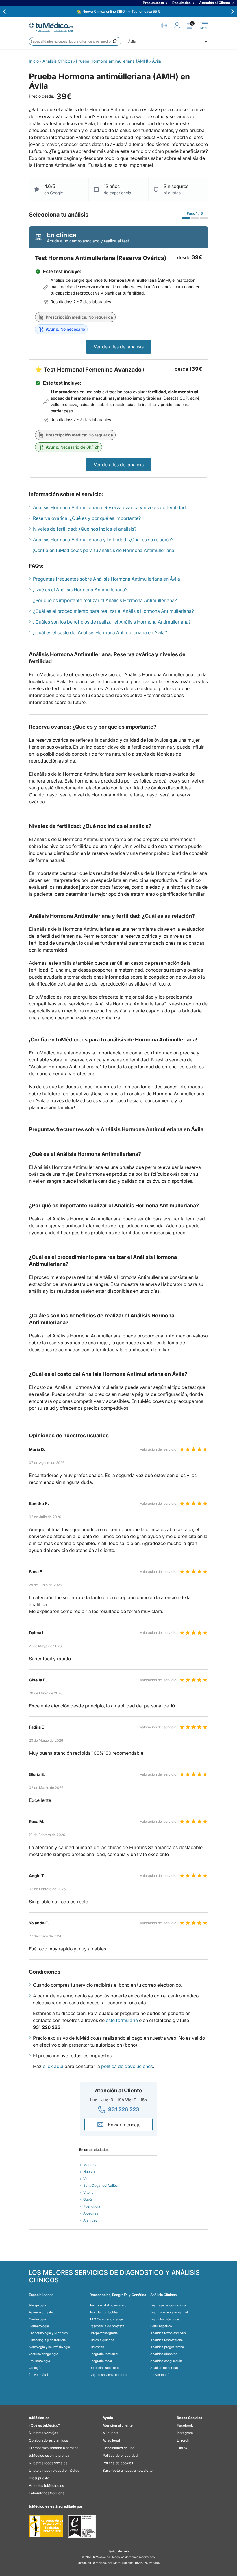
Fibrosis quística (102, 2340)
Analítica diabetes (164, 2354)
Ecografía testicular (104, 2354)
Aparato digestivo (42, 2312)
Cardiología (37, 2319)
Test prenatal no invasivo (108, 2305)
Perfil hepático (161, 2326)
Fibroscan (97, 2347)
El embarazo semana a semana (54, 2448)
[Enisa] (82, 2526)
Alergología (37, 2305)
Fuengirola (92, 2206)
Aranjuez (90, 2220)
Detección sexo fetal (105, 2368)
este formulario (122, 2020)
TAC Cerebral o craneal (107, 2319)
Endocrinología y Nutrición (48, 2333)
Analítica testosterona (166, 2340)
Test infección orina (165, 2319)
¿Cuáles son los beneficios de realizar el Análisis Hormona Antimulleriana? (112, 622)
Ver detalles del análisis (119, 347)
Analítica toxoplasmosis (168, 2333)
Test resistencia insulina (168, 2305)
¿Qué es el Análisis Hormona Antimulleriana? (80, 590)
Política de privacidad (120, 2455)
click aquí (53, 2066)
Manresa (90, 2165)
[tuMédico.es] (51, 25)
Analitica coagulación (166, 2361)
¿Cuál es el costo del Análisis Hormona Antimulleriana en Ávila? (100, 632)
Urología (35, 2368)
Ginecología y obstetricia (47, 2340)
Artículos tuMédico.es (46, 2485)
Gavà (88, 2199)
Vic (86, 2179)
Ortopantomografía (104, 2333)
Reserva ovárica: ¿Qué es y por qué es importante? (87, 518)
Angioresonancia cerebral (108, 2375)
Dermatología (39, 2326)
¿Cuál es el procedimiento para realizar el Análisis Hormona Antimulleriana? (113, 611)
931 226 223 (124, 2109)
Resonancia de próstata (107, 2326)
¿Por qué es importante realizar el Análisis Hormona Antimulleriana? (105, 600)
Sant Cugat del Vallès (100, 2185)
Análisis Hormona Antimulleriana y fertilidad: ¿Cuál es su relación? (103, 540)
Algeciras (91, 2213)
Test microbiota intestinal (169, 2312)
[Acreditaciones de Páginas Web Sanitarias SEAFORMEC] (46, 2526)
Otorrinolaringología (43, 2354)
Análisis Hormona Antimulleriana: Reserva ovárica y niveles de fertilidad (109, 507)
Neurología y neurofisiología (49, 2347)
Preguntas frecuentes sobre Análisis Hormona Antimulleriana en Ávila (107, 579)
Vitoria (88, 2192)
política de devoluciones (127, 2066)
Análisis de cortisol (164, 2368)
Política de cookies (118, 2463)
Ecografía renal (101, 2361)
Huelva (89, 2172)
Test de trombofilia (104, 2312)
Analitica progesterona (167, 2347)
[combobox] (75, 41)
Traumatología (39, 2361)
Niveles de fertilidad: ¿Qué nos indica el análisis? (85, 529)
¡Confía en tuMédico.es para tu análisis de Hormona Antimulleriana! (104, 550)
